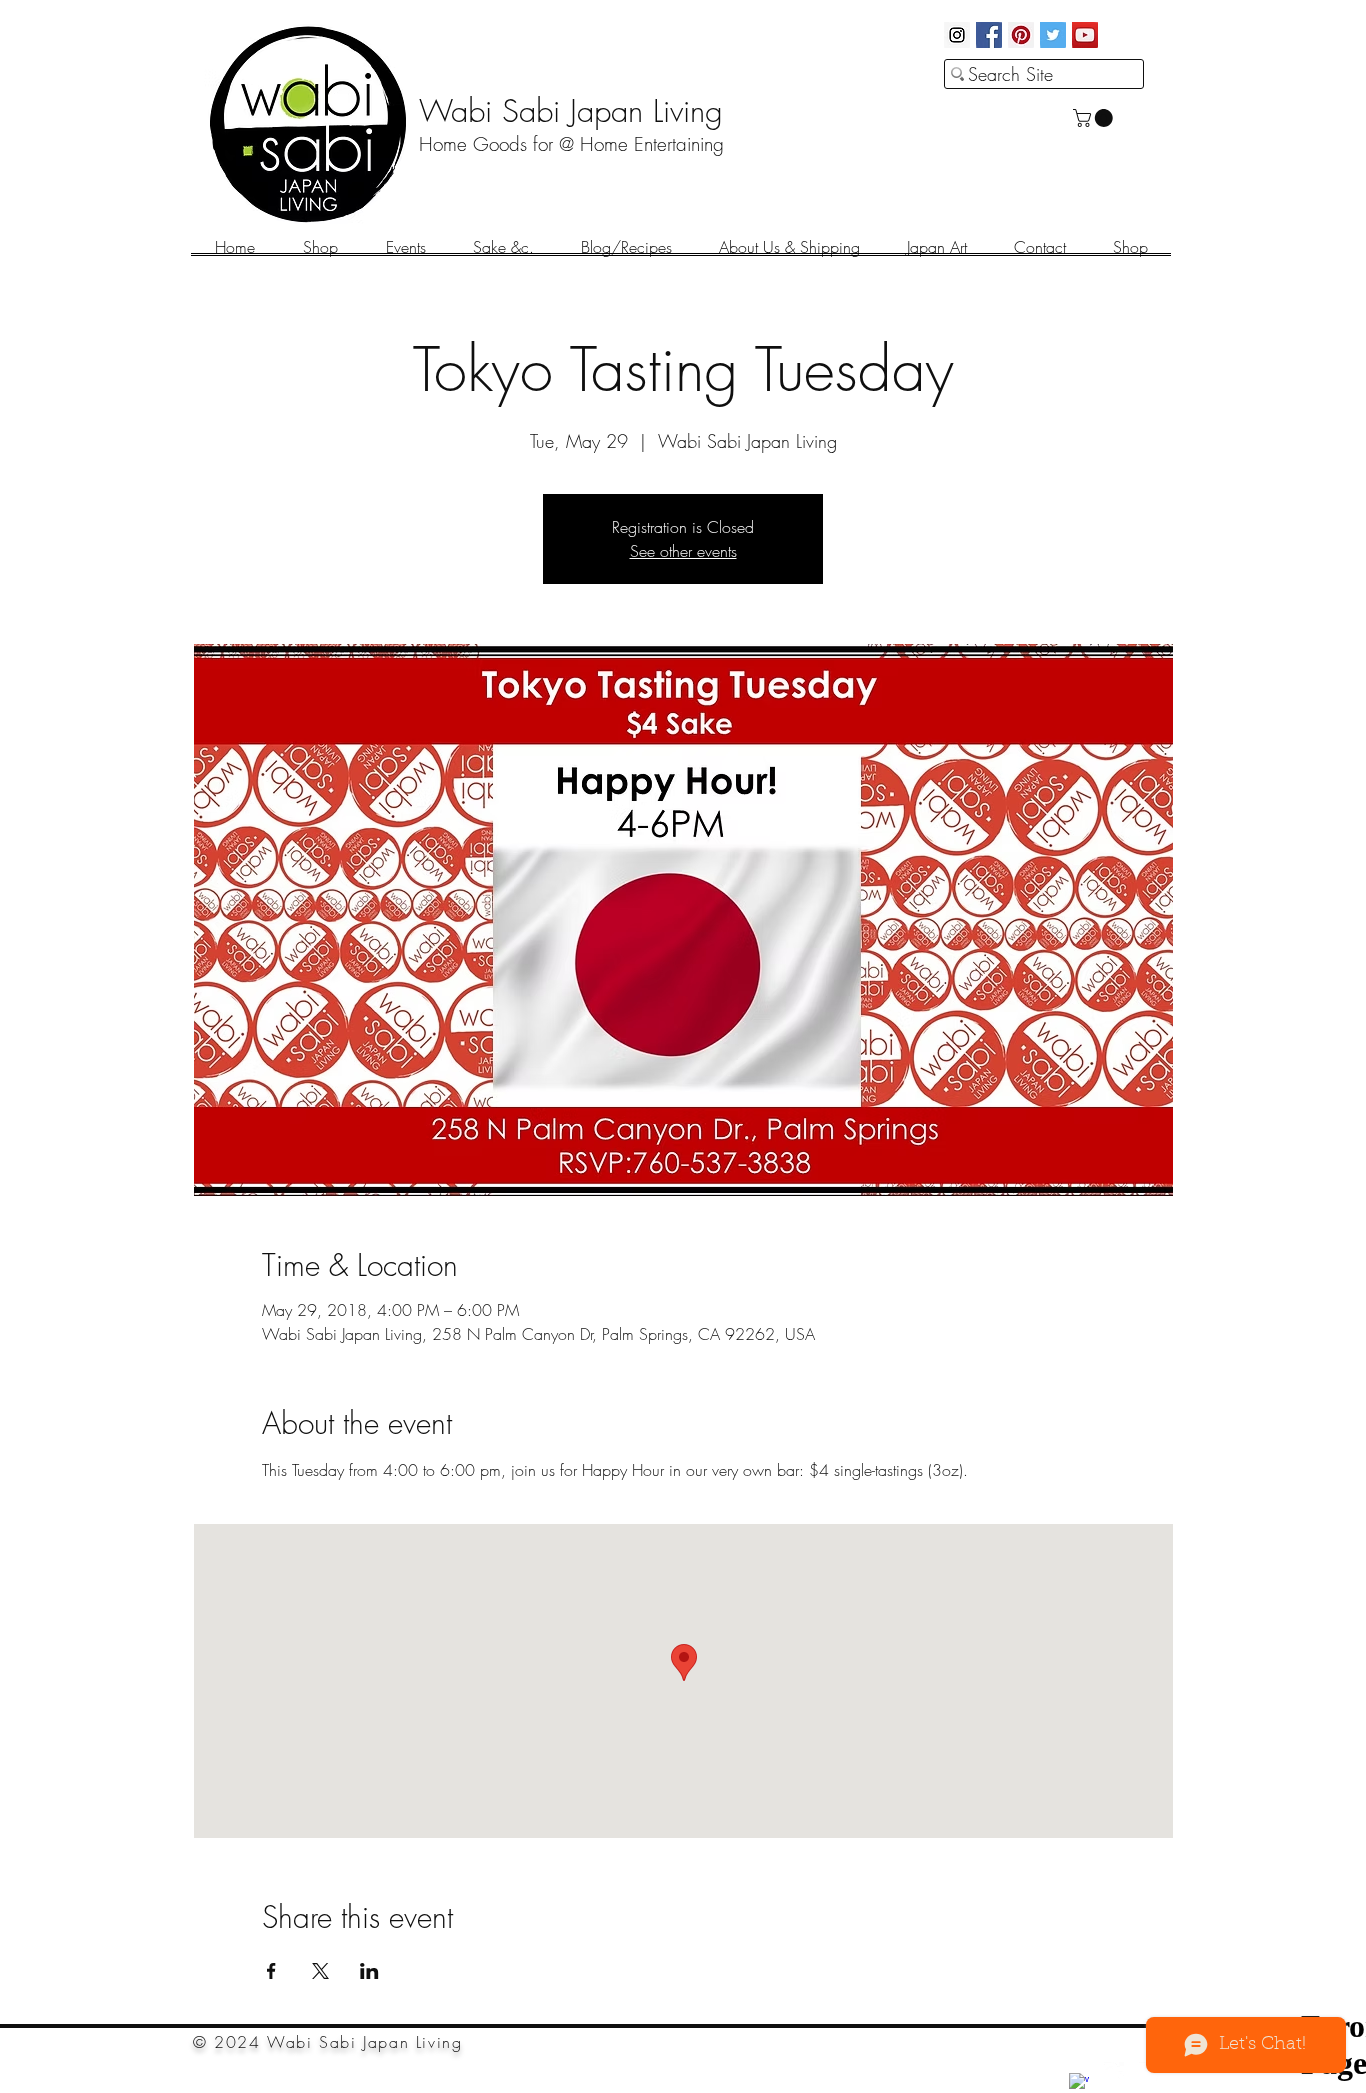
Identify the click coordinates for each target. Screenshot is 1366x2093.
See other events (683, 551)
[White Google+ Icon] (1114, 2072)
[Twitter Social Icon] (1053, 35)
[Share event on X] (320, 1971)
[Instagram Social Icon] (957, 35)
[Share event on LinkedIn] (369, 1971)
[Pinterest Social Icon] (1021, 35)
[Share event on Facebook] (271, 1971)
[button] (1095, 118)
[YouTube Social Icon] (1085, 35)
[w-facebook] (1079, 2083)
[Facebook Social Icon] (989, 35)
